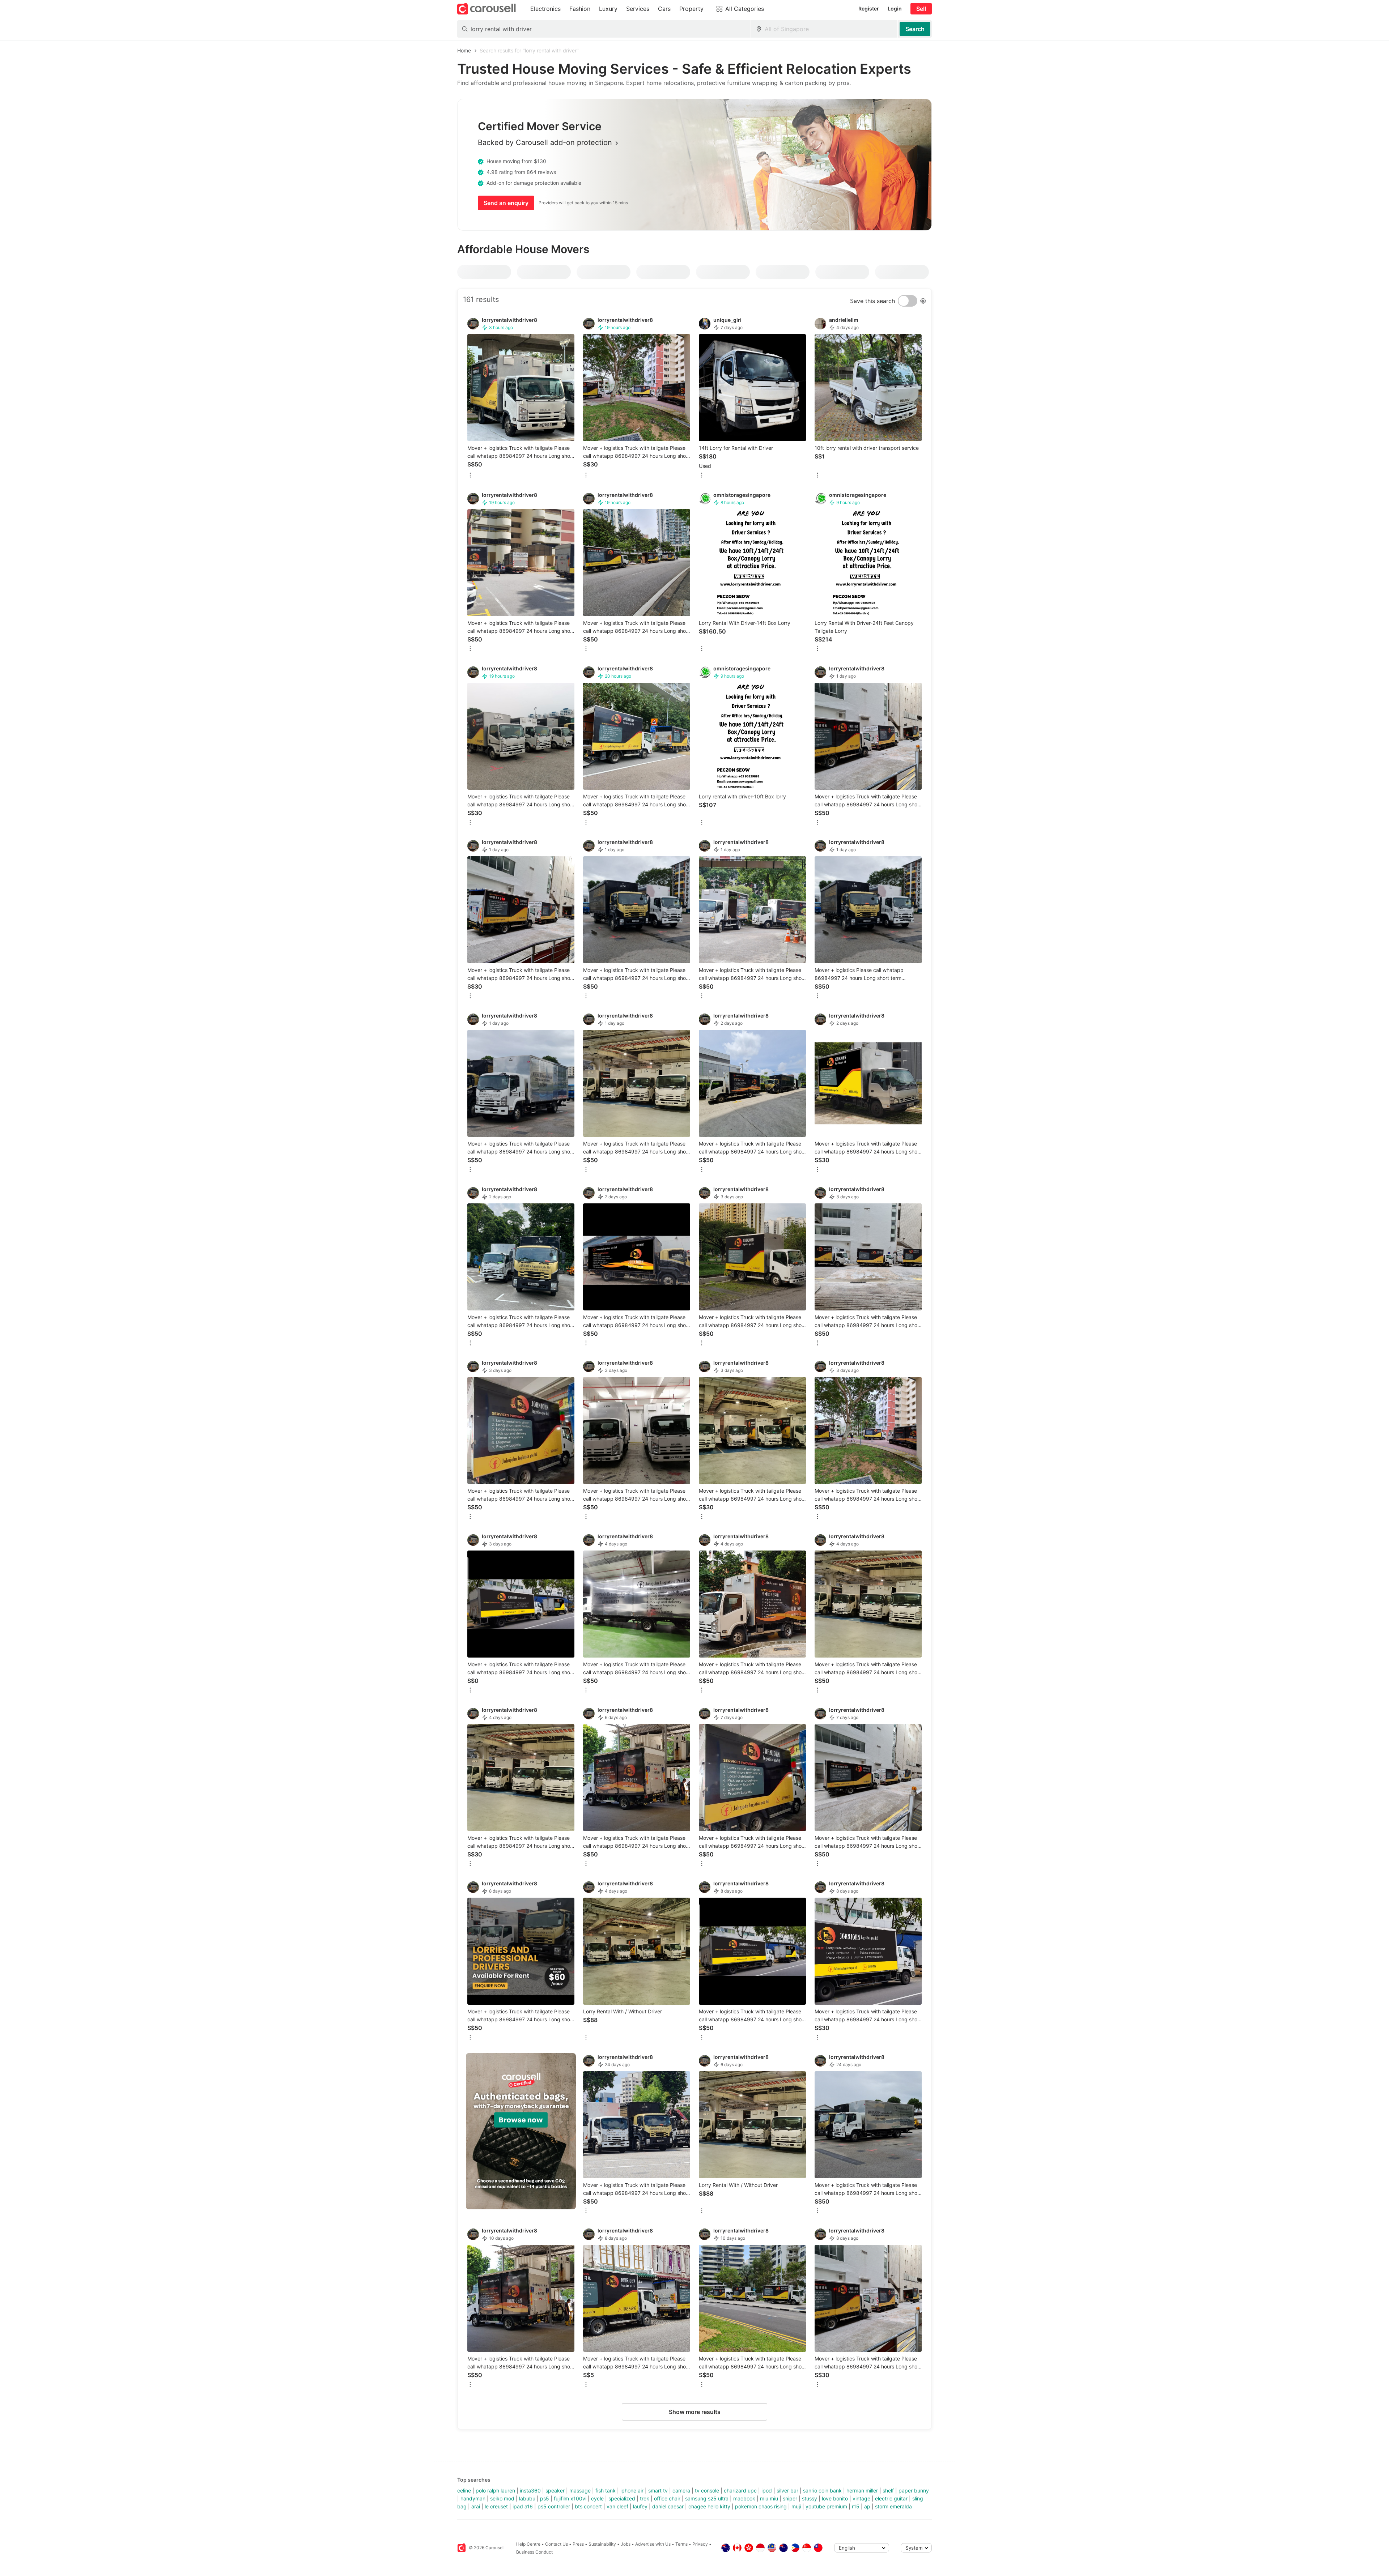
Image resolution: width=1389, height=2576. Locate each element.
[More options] (470, 476)
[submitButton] (915, 29)
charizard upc (740, 2490)
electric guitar (891, 2498)
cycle (597, 2498)
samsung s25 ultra (707, 2498)
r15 (856, 2506)
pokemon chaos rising (761, 2506)
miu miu (769, 2498)
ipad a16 (523, 2506)
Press (578, 2544)
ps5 (545, 2498)
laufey (640, 2506)
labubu (527, 2498)
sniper (790, 2498)
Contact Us (557, 2544)
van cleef (617, 2506)
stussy (810, 2498)
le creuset (496, 2506)
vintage (861, 2498)
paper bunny (914, 2490)
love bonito (835, 2498)
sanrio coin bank (822, 2490)
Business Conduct (534, 2552)
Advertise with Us (653, 2544)
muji (796, 2506)
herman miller (862, 2490)
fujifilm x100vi (570, 2498)
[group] (521, 2131)
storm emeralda (893, 2506)
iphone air (632, 2490)
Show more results (695, 2412)
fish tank (606, 2490)
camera (681, 2490)
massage (580, 2490)
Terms (681, 2544)
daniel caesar (668, 2506)
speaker (555, 2490)
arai (476, 2506)
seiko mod (502, 2498)
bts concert (588, 2506)
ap (867, 2506)
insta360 (530, 2490)
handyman (473, 2498)
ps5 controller (554, 2506)
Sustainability (602, 2544)
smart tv (658, 2490)
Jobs (626, 2544)
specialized (622, 2498)
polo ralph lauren (495, 2490)
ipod (767, 2490)
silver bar (787, 2490)
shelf (888, 2490)
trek (645, 2498)
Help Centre (528, 2544)
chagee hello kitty (709, 2506)
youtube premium (826, 2506)
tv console (707, 2490)
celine (464, 2490)
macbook (744, 2498)
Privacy (700, 2544)
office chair (667, 2498)
